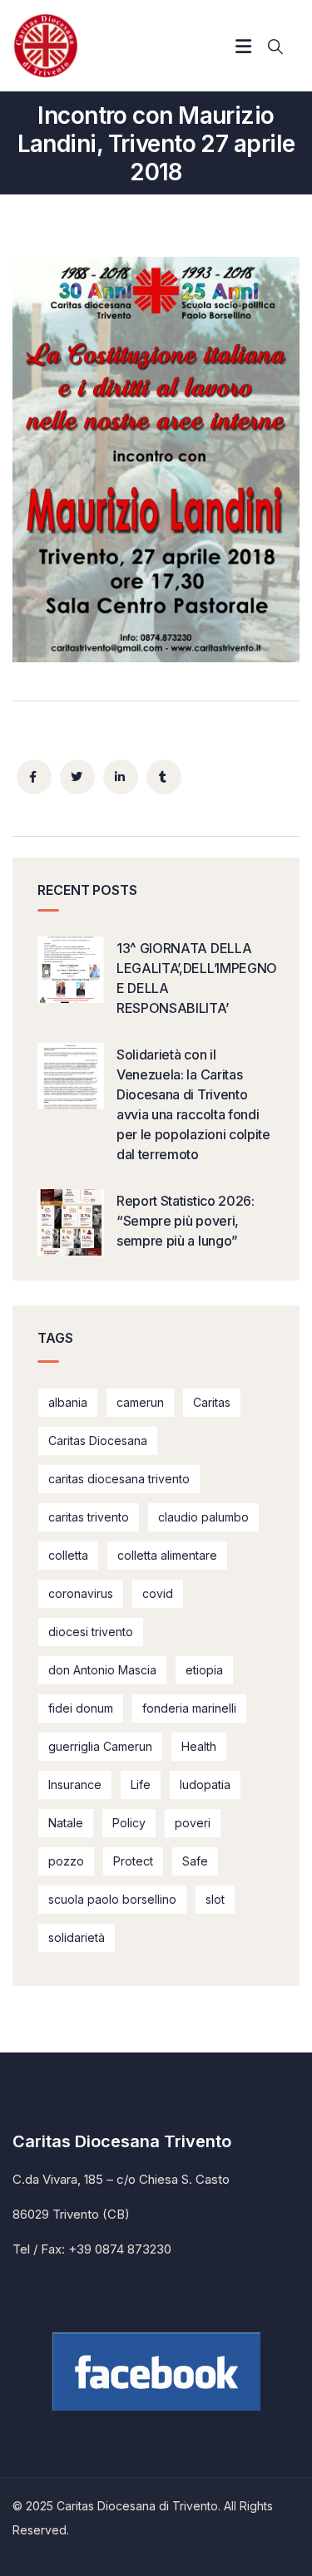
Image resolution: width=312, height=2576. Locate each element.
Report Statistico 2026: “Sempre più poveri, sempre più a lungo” (186, 1221)
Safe (195, 1861)
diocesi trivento (91, 1632)
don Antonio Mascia (102, 1670)
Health (199, 1746)
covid (158, 1593)
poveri (193, 1823)
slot (215, 1899)
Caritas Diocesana (98, 1440)
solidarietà (77, 1937)
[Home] (46, 46)
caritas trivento (89, 1517)
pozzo (66, 1861)
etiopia (204, 1670)
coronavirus (81, 1593)
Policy (129, 1823)
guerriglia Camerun (100, 1746)
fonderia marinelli (189, 1708)
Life (141, 1785)
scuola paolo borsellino (112, 1899)
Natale (66, 1823)
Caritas (212, 1402)
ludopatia (205, 1785)
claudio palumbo (203, 1517)
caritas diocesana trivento (119, 1479)
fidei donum (81, 1708)
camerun (140, 1402)
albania (68, 1402)
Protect (133, 1861)
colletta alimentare (167, 1555)
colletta (68, 1555)
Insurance (75, 1785)
